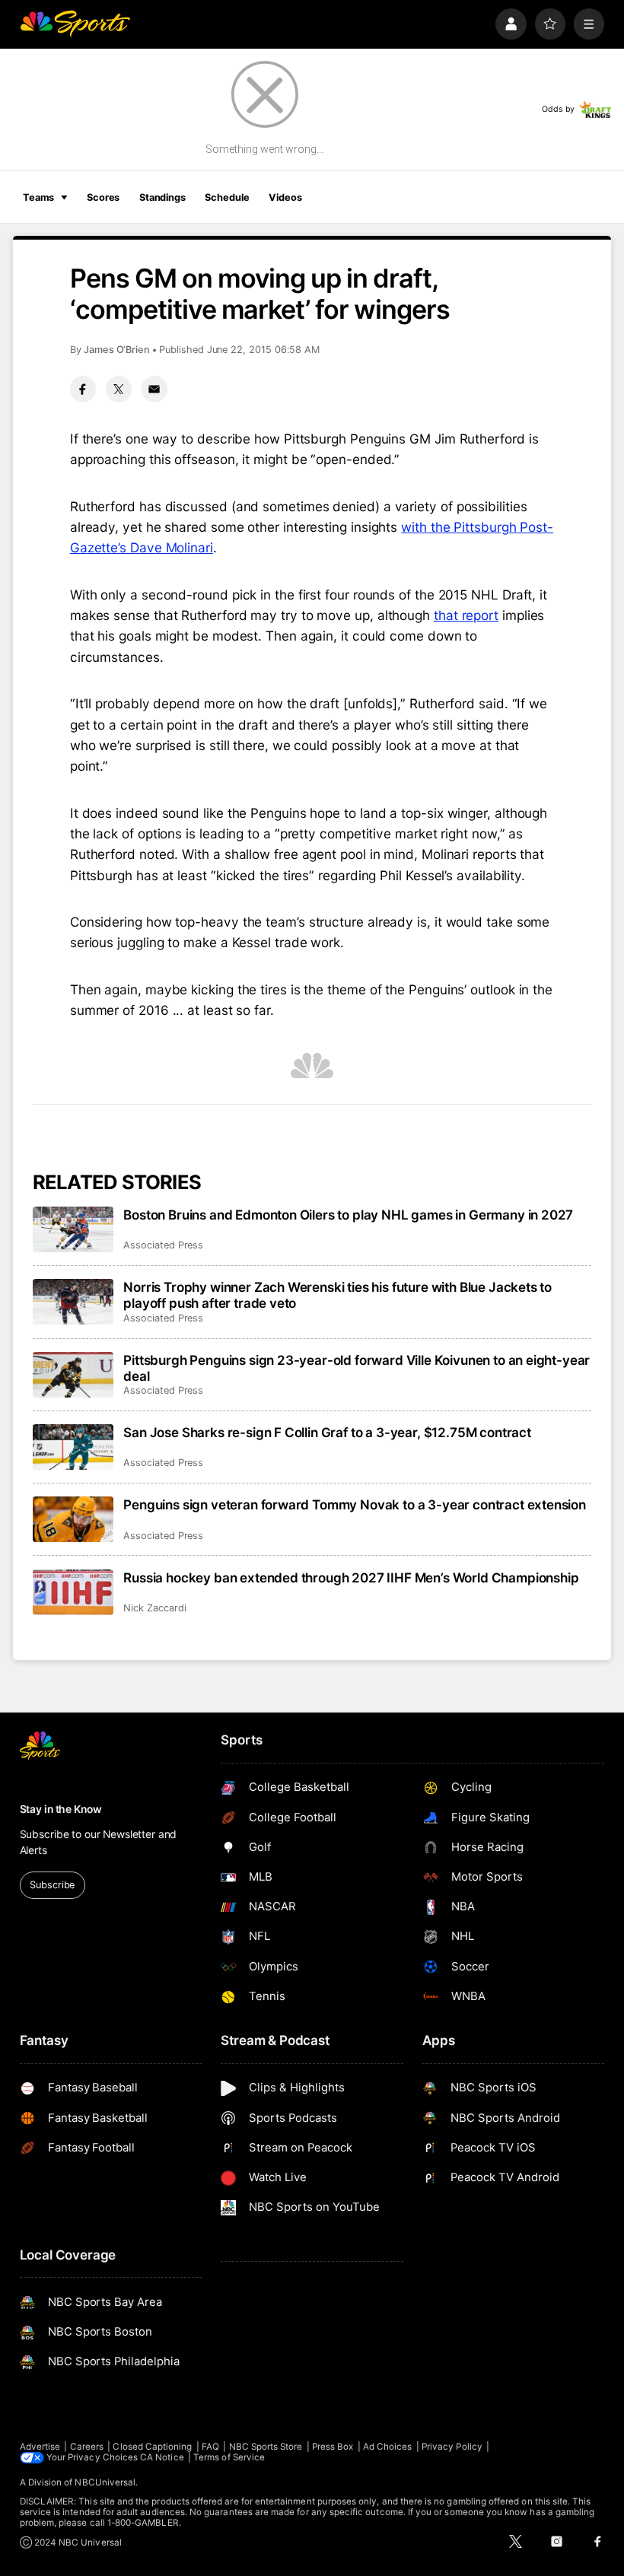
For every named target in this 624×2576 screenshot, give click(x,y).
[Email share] (154, 389)
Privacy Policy (452, 2447)
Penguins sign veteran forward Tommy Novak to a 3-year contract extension (355, 1504)
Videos (285, 197)
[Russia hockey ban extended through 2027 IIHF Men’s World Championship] (73, 1592)
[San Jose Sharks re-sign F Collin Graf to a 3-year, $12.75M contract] (73, 1447)
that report (466, 615)
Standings (162, 197)
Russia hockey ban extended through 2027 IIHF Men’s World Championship (351, 1577)
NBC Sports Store (266, 2447)
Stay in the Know (61, 1809)
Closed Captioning (152, 2447)
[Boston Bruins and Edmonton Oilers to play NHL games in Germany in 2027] (73, 1229)
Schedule (227, 197)
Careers (87, 2447)
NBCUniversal (105, 2482)
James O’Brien (117, 350)
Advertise (40, 2447)
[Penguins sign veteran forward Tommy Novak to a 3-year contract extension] (73, 1519)
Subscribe (52, 1885)
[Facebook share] (83, 389)
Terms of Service (229, 2457)
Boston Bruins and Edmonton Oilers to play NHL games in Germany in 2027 (348, 1215)
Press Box (333, 2447)
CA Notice (162, 2457)
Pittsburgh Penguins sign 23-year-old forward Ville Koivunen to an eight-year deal (357, 1368)
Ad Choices (388, 2447)
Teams (38, 197)
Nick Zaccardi (154, 1608)
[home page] (75, 24)
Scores (103, 197)
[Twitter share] (119, 389)
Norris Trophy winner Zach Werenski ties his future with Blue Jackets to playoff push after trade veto (337, 1295)
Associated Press (163, 1245)
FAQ (210, 2447)
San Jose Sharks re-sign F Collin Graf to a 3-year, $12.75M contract (327, 1432)
